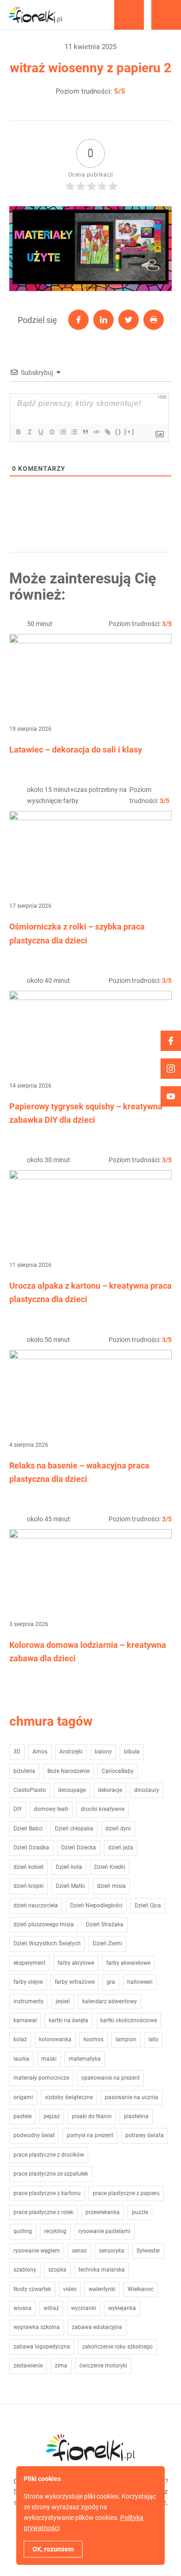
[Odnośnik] (107, 432)
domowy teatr (51, 1809)
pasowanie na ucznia (132, 2097)
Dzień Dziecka (79, 1848)
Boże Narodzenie (68, 1771)
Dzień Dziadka (31, 1848)
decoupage (72, 1790)
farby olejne (28, 1982)
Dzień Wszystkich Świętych (47, 1943)
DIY (18, 1809)
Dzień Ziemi (107, 1943)
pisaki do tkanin (92, 2116)
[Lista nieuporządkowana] (74, 432)
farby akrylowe (76, 1963)
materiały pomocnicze (41, 2078)
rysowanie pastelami (104, 2231)
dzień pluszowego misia (44, 1924)
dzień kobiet (29, 1867)
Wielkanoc (141, 2289)
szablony (25, 2270)
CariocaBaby (118, 1771)
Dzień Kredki (110, 1867)
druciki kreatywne (103, 1809)
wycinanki (84, 2308)
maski (49, 2059)
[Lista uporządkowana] (63, 432)
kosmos (94, 2039)
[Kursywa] (29, 432)
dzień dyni (118, 1829)
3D (17, 1752)
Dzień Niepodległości (96, 1905)
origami (23, 2097)
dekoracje (110, 1790)
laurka (21, 2059)
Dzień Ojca (148, 1905)
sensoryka (112, 2251)
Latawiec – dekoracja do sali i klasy (76, 750)
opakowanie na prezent (110, 2078)
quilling (23, 2231)
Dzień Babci (28, 1829)
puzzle (140, 2212)
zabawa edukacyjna (97, 2327)
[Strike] (52, 432)
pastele (23, 2116)
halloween (140, 1982)
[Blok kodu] (96, 432)
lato (153, 2039)
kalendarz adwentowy (110, 2001)
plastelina (136, 2116)
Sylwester (148, 2251)
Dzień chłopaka (74, 1829)
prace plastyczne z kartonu (47, 2193)
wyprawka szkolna (37, 2327)
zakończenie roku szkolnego (117, 2347)
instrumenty (29, 2001)
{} (118, 432)
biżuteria (24, 1771)
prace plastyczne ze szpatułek (51, 2174)
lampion (126, 2039)
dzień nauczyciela (36, 1905)
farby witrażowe (75, 1982)
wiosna (23, 2308)
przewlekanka (103, 2212)
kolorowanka (55, 2039)
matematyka (85, 2059)
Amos (40, 1752)
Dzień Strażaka (105, 1924)
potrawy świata (145, 2135)
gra (111, 1982)
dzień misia (111, 1886)
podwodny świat (34, 2135)
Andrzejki (71, 1752)
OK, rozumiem (53, 2549)
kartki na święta (68, 2020)
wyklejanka (122, 2308)
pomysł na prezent (90, 2135)
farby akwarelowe (128, 1963)
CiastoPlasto (30, 1790)
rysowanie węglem (37, 2251)
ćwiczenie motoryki (103, 2366)
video (70, 2289)
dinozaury (147, 1790)
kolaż (20, 2039)
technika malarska (102, 2270)
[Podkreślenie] (40, 432)
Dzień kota (69, 1867)
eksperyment (29, 1963)
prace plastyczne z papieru (126, 2193)
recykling (55, 2231)
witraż (51, 2308)
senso (79, 2251)
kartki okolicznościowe (129, 2020)
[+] (129, 432)
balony (103, 1752)
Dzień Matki (70, 1886)
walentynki (102, 2289)
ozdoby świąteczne (69, 2097)
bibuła (132, 1752)
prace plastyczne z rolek (43, 2212)
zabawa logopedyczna (42, 2347)
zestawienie (28, 2366)
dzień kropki (29, 1886)
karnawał (25, 2020)
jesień (63, 2001)
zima (61, 2366)
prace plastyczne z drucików (49, 2155)
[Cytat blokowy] (85, 432)
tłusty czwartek (32, 2289)
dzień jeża (121, 1848)
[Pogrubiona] (18, 432)
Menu (166, 15)
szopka (57, 2270)
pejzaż (52, 2116)
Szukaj (129, 15)
